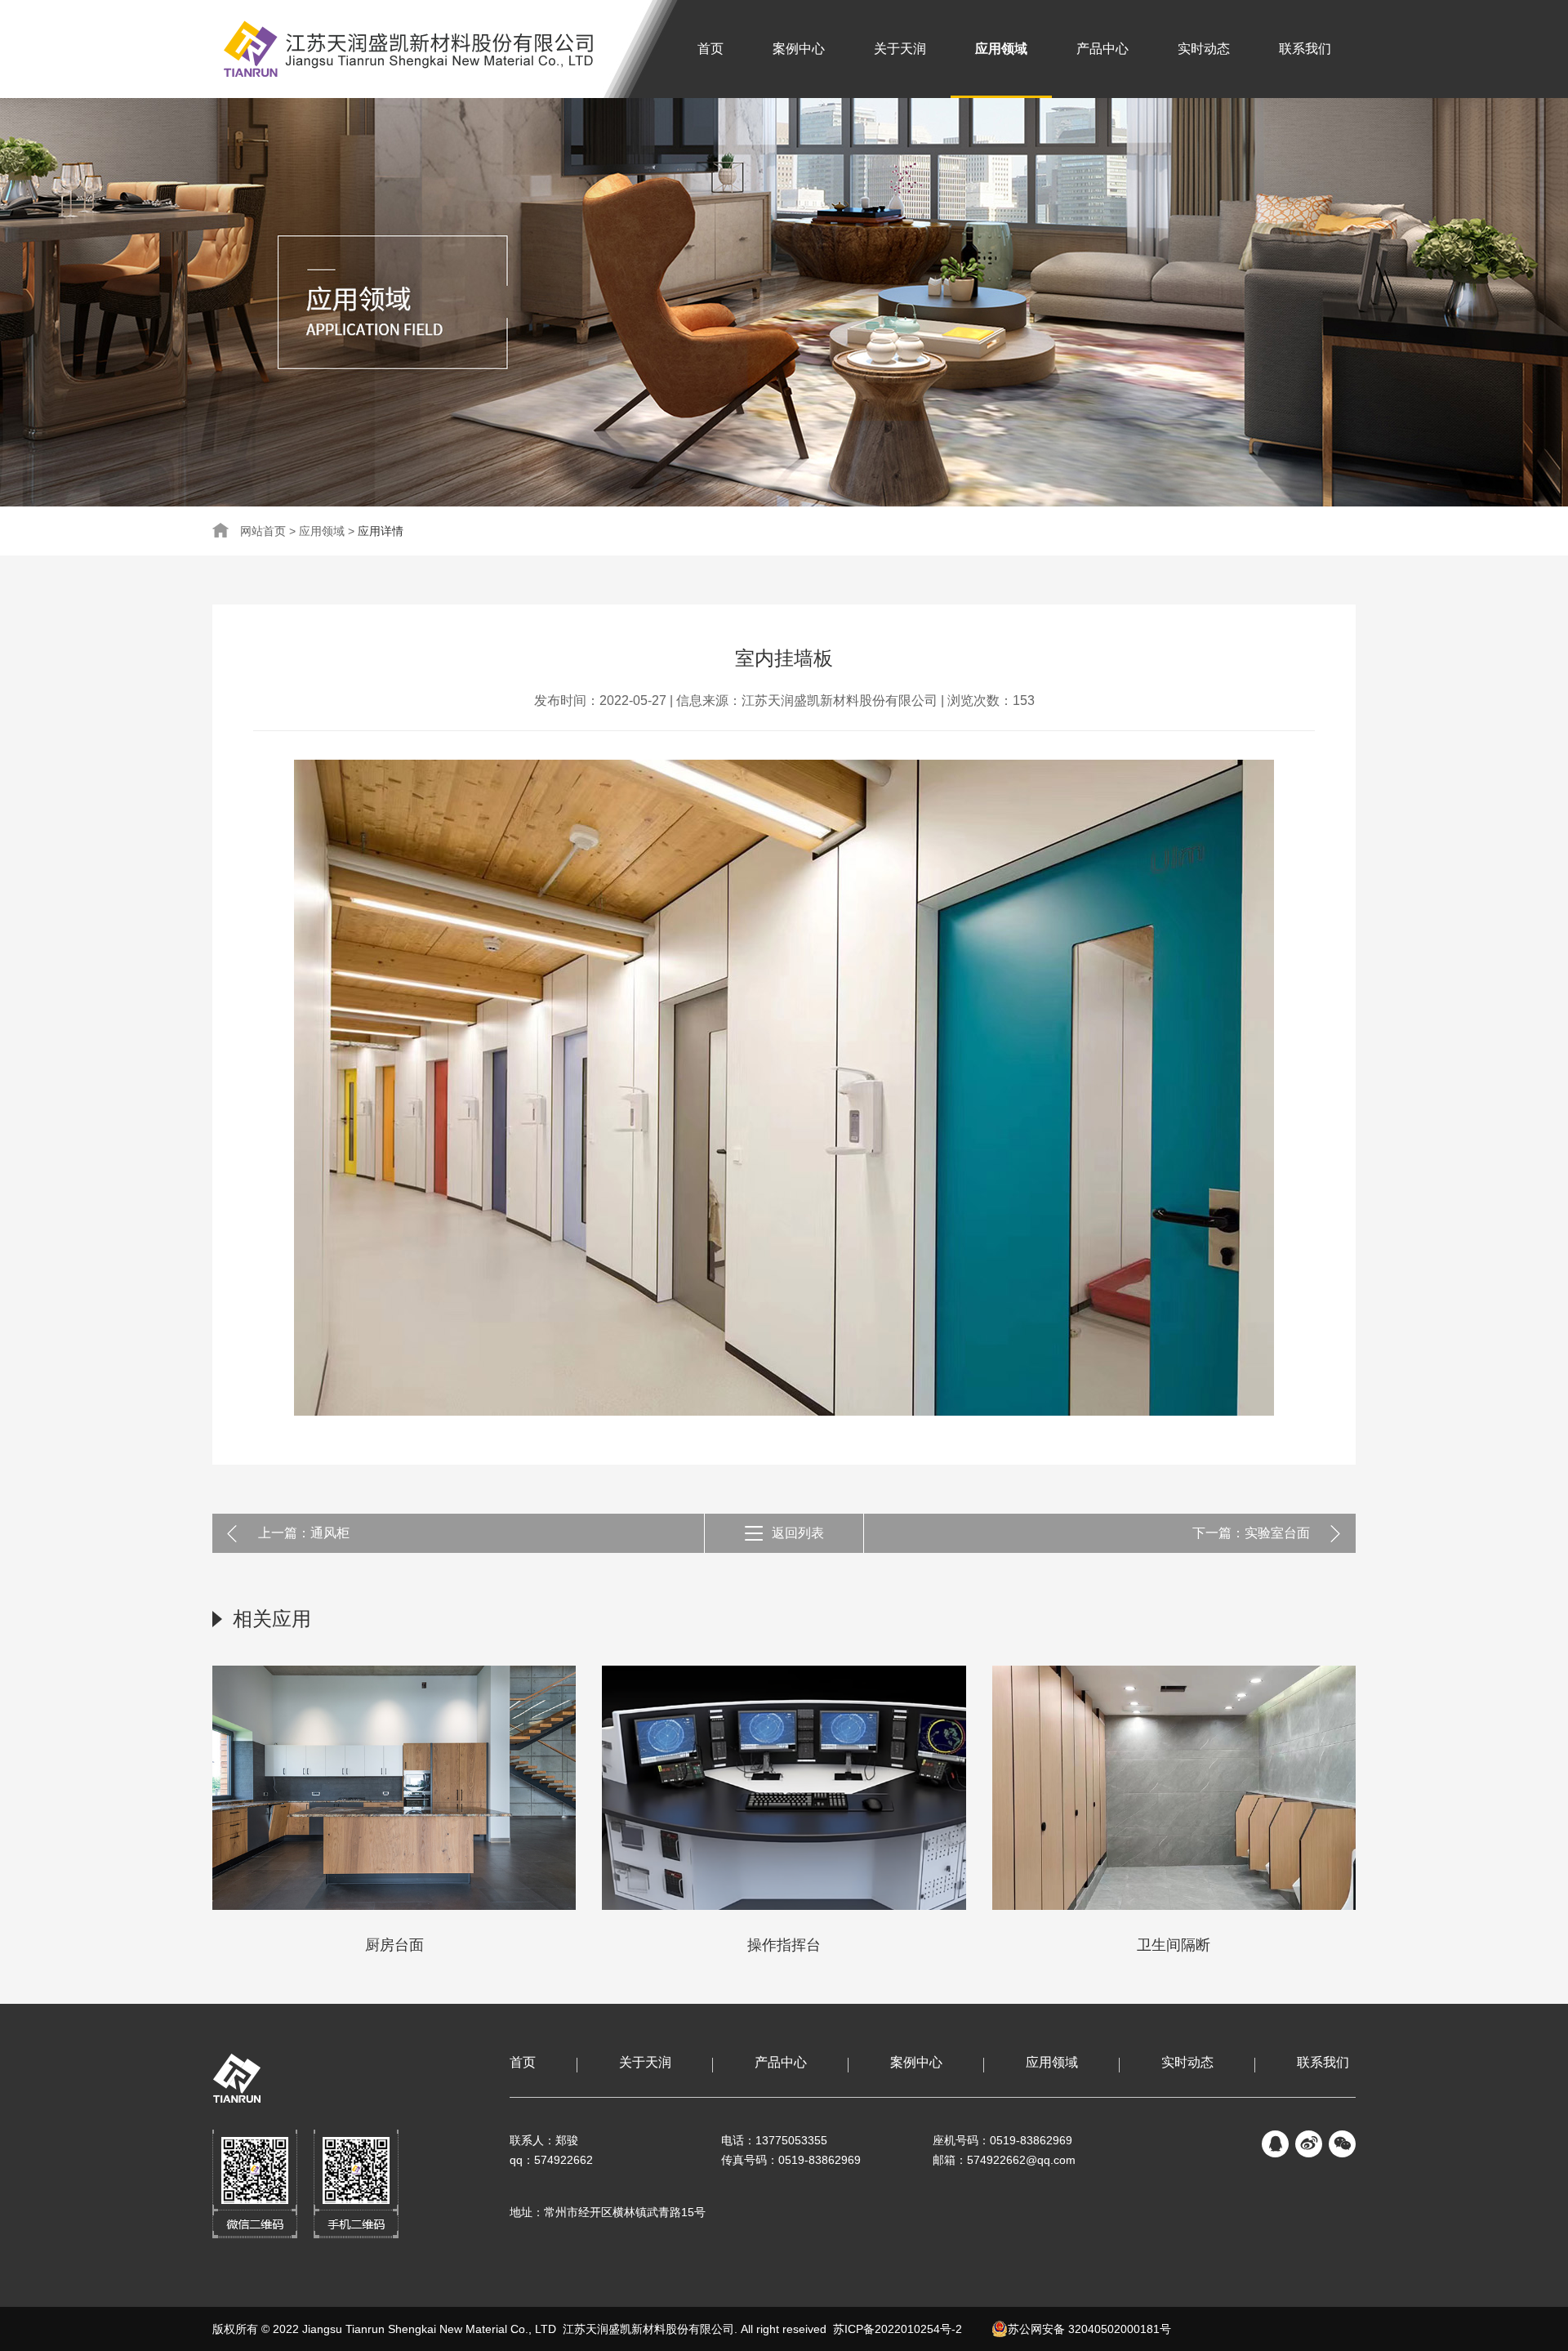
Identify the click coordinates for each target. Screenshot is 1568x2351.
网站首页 (263, 531)
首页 (710, 49)
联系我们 (1305, 49)
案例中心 (799, 49)
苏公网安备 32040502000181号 (1093, 2329)
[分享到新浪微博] (1309, 2144)
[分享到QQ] (1275, 2144)
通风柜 (330, 1533)
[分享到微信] (1342, 2144)
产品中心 (1102, 49)
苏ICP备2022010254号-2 (898, 2329)
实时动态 (1204, 49)
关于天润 (900, 49)
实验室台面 (1277, 1533)
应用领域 (1001, 49)
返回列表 (798, 1533)
